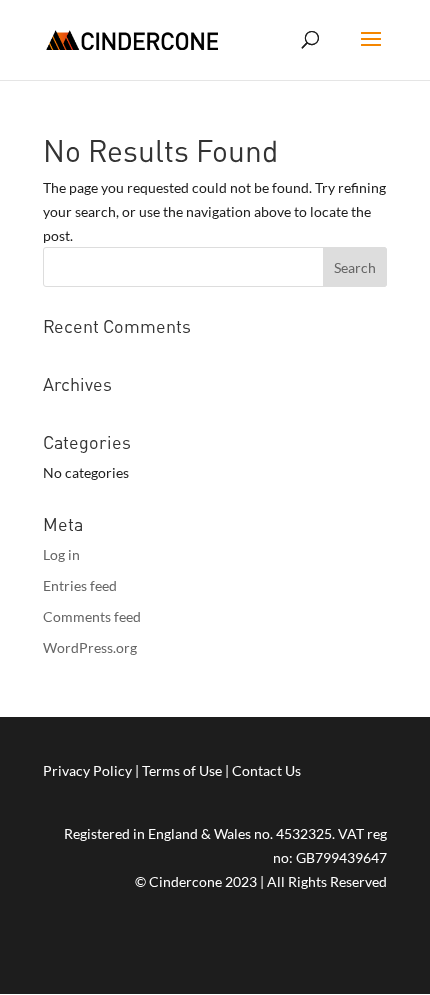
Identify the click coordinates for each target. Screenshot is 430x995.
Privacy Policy (87, 770)
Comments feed (92, 616)
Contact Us (266, 770)
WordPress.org (90, 647)
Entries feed (80, 585)
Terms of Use (182, 770)
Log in (61, 554)
